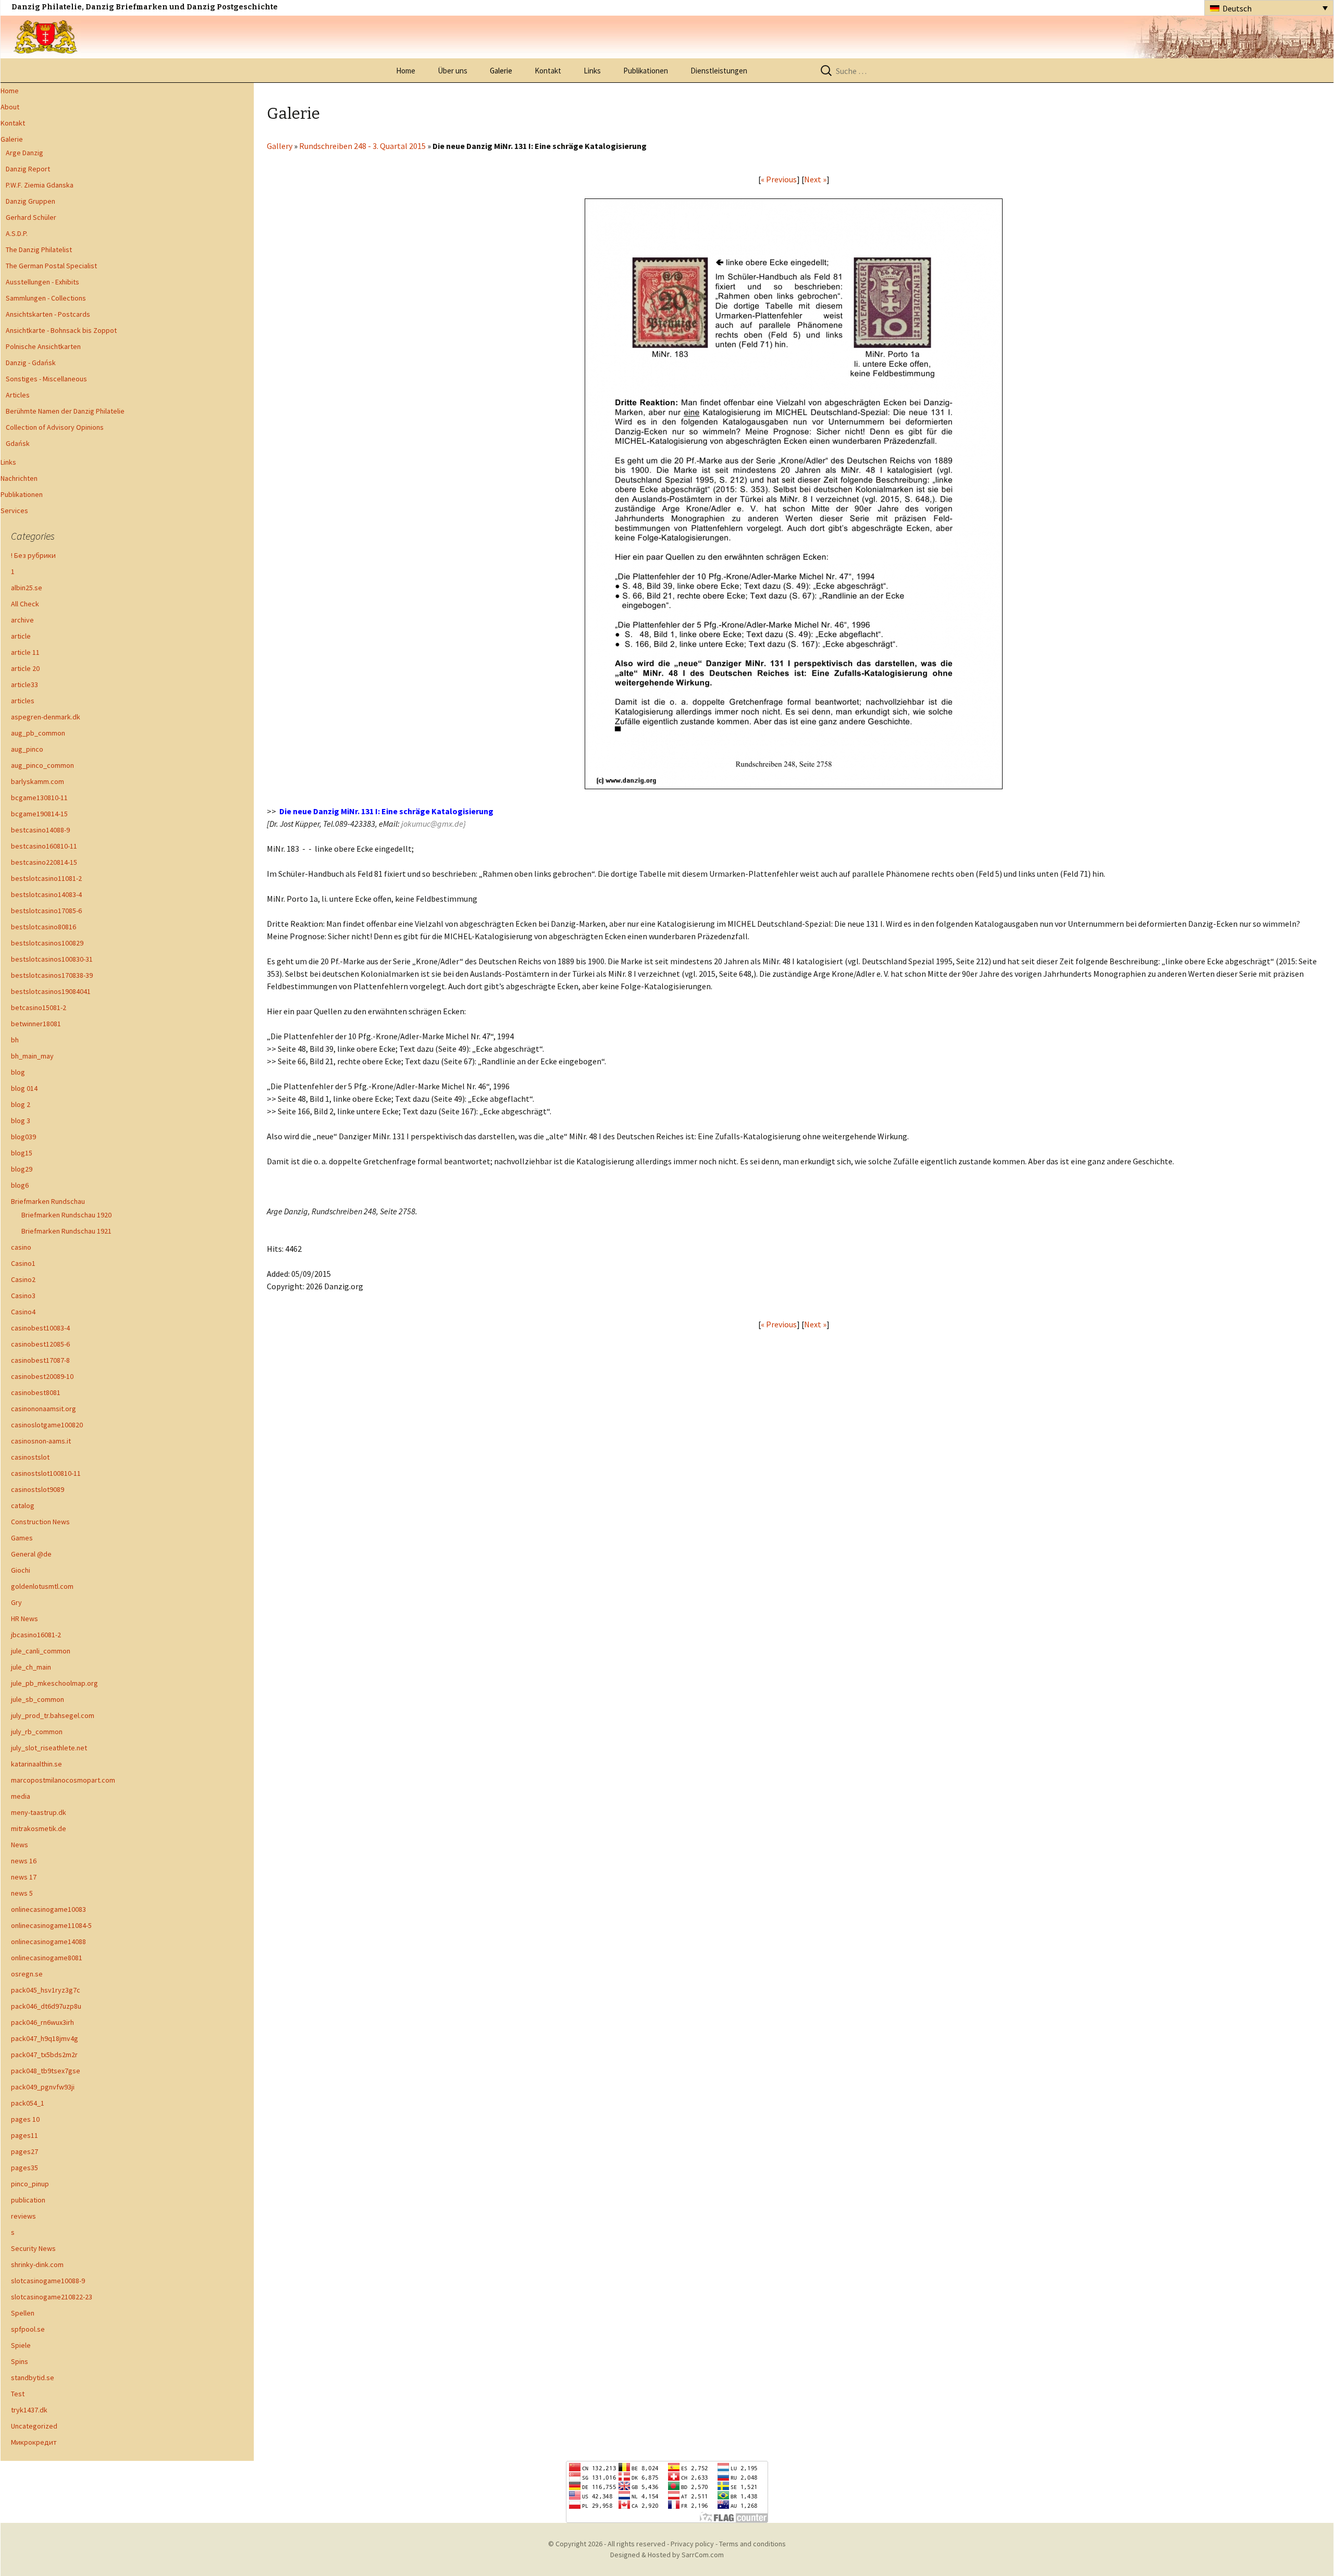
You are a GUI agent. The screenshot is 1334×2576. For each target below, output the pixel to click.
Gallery (280, 146)
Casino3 (23, 1296)
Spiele (21, 2345)
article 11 (25, 652)
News (20, 1845)
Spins (20, 2361)
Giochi (21, 1570)
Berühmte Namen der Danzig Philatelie (65, 411)
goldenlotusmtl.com (42, 1586)
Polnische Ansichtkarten (43, 346)
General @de (31, 1554)
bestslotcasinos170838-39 (52, 975)
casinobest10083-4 (40, 1328)
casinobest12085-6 (40, 1344)
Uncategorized (34, 2426)
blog (18, 1072)
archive (22, 620)
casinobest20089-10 (42, 1376)
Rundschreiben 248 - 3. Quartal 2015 (362, 146)
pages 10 (25, 2119)
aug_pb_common (38, 733)
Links (592, 71)
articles (23, 701)
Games (22, 1538)
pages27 (24, 2151)
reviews (23, 2216)
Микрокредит (34, 2442)
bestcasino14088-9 (40, 830)
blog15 (22, 1153)
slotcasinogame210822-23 (52, 2297)
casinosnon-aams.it (41, 1441)
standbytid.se (33, 2378)
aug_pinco (27, 749)
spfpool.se (28, 2329)
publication (28, 2200)
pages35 (24, 2168)
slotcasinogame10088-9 (48, 2281)
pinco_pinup (30, 2184)
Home (406, 71)
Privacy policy (692, 2544)
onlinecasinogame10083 (48, 1909)
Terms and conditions (752, 2544)
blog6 (20, 1185)
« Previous (779, 179)
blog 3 (21, 1121)
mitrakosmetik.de (39, 1828)
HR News (24, 1619)
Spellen (23, 2313)
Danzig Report (28, 169)
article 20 (25, 668)
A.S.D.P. (17, 233)
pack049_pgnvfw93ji (43, 2087)
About (10, 107)
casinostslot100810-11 (46, 1473)
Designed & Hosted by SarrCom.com (667, 2555)
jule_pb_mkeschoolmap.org (54, 1683)
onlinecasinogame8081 (47, 1958)
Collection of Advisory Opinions (55, 427)
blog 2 (21, 1104)
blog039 (23, 1137)
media (21, 1796)
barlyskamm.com (38, 781)
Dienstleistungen (719, 71)
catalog (23, 1505)
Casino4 (23, 1312)
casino (21, 1247)
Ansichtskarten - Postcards (48, 314)
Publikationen (646, 71)
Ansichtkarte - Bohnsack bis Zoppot (61, 330)
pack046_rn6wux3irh (42, 2022)
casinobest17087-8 (40, 1360)
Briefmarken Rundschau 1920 (66, 1215)
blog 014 (24, 1088)
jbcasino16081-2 (36, 1635)
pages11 (24, 2135)
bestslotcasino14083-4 (46, 894)
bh (15, 1040)
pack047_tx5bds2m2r (44, 2055)
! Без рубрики (33, 555)
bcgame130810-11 (39, 798)
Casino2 (23, 1279)
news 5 (22, 1893)
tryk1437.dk (29, 2410)
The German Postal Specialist (51, 266)
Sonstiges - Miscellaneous (46, 379)
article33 (24, 685)
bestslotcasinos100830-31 (52, 959)
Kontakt (548, 71)
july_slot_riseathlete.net (49, 1748)
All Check (25, 604)
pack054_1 (28, 2103)
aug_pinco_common (42, 765)
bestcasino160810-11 (44, 846)
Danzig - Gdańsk (31, 363)
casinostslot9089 (38, 1489)
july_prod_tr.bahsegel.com (53, 1715)
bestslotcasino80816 (44, 927)
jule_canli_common (41, 1651)
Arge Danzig (24, 153)
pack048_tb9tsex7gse (46, 2071)
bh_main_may (32, 1056)
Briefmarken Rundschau (48, 1201)
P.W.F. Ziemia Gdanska (40, 185)
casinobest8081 (36, 1392)
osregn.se (27, 1974)
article (21, 636)
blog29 (22, 1169)
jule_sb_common (38, 1699)
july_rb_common (37, 1732)
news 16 (24, 1861)
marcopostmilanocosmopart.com (63, 1780)
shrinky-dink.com (37, 2264)
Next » (815, 179)
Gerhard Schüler (31, 217)
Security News (33, 2248)
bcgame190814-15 (39, 814)
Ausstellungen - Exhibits (42, 282)
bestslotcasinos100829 (47, 943)
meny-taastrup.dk (39, 1812)
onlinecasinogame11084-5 (51, 1925)
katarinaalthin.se (36, 1764)
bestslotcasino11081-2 (46, 878)
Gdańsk (18, 443)
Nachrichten (19, 478)
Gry (16, 1602)
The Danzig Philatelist (39, 250)
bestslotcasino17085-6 (46, 911)
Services (14, 511)
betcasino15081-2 (39, 1007)
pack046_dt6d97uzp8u (46, 2006)
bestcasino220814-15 (44, 862)
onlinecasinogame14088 (48, 1942)
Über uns (453, 71)
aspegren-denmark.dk (46, 717)
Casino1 (23, 1263)
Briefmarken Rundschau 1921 (66, 1231)
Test (18, 2394)
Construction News (40, 1522)
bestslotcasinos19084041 (51, 991)
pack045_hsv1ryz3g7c (46, 1990)
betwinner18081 (36, 1024)
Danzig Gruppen (30, 201)
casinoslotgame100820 (47, 1425)
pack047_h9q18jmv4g (45, 2038)
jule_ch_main (31, 1667)
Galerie (501, 71)
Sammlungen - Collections (46, 298)
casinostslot (30, 1457)
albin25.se (27, 588)
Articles (18, 395)
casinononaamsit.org (44, 1409)
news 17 (24, 1877)
